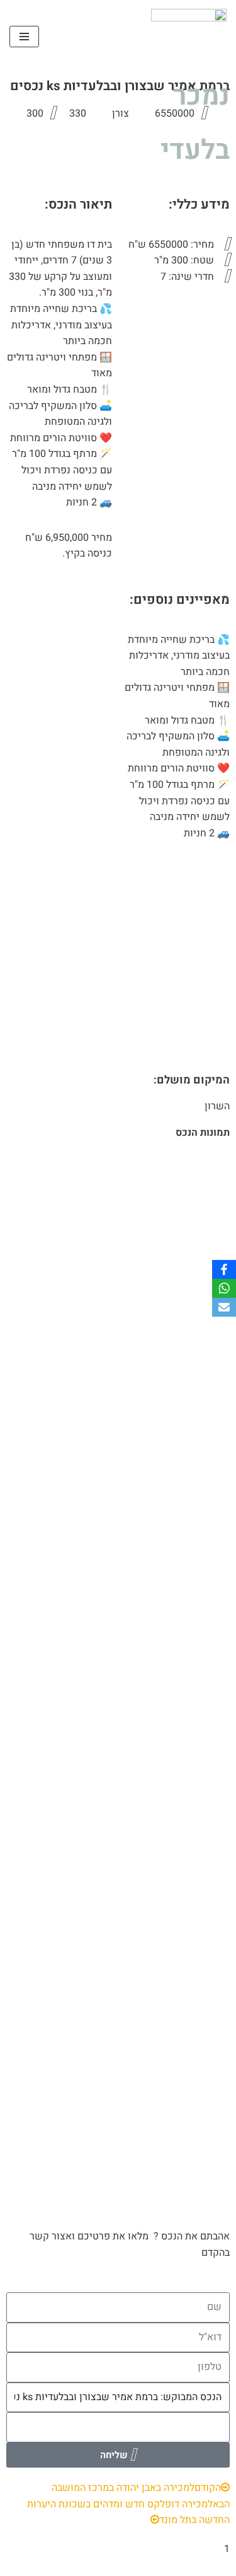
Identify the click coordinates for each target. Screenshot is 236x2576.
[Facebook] (224, 1269)
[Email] (224, 1307)
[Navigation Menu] (24, 37)
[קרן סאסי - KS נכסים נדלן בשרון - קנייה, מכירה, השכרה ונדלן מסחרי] (189, 37)
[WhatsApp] (224, 1288)
